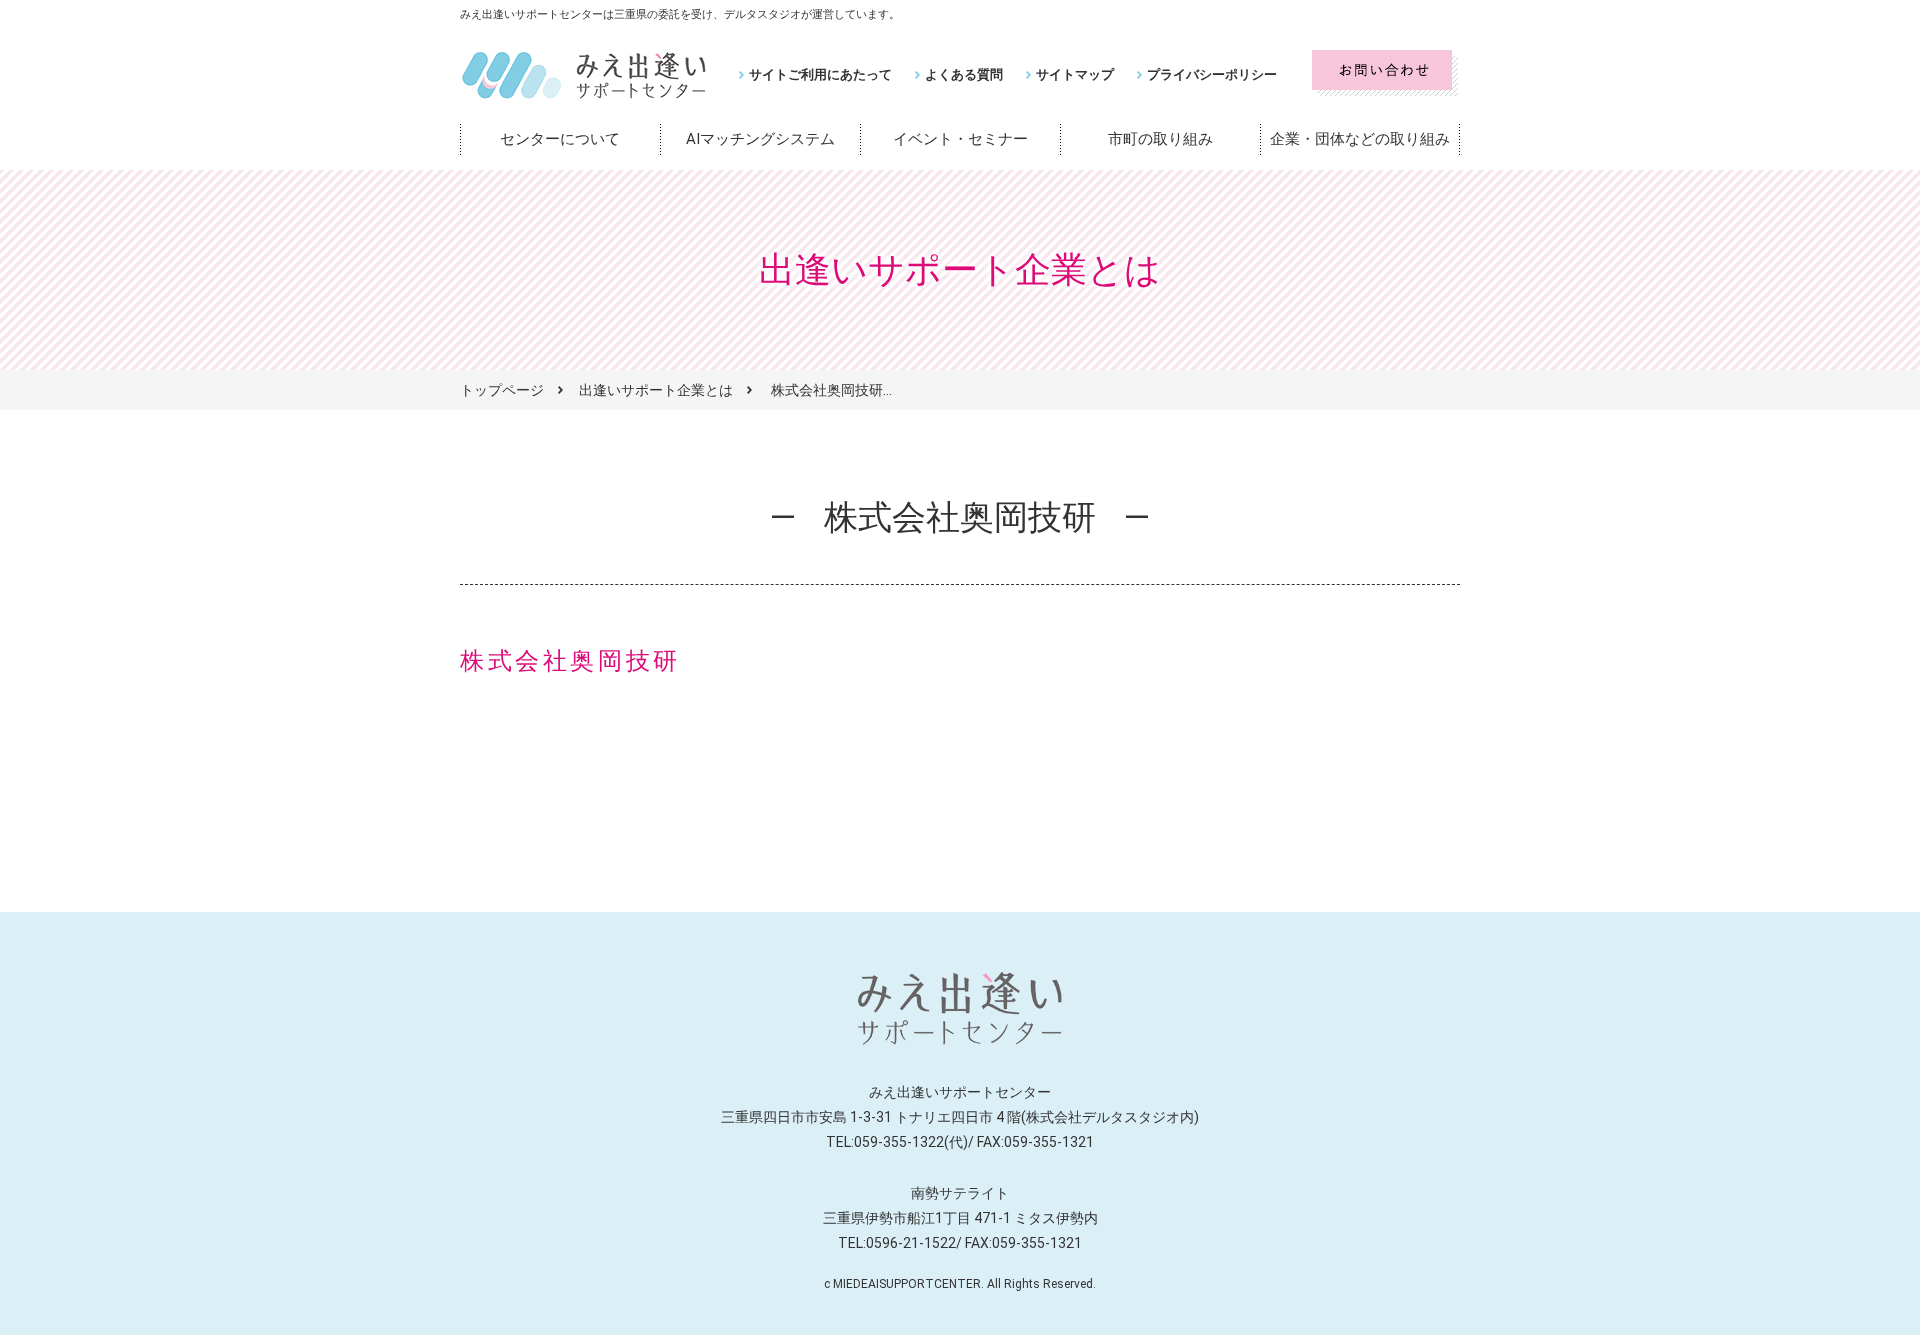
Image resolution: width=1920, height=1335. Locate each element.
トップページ (502, 390)
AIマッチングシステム (760, 139)
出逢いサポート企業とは (656, 390)
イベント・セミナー (960, 139)
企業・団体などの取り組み (1360, 139)
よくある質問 (964, 74)
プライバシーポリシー (1212, 74)
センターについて (560, 139)
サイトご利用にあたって (820, 74)
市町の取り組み (1160, 139)
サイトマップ (1075, 74)
